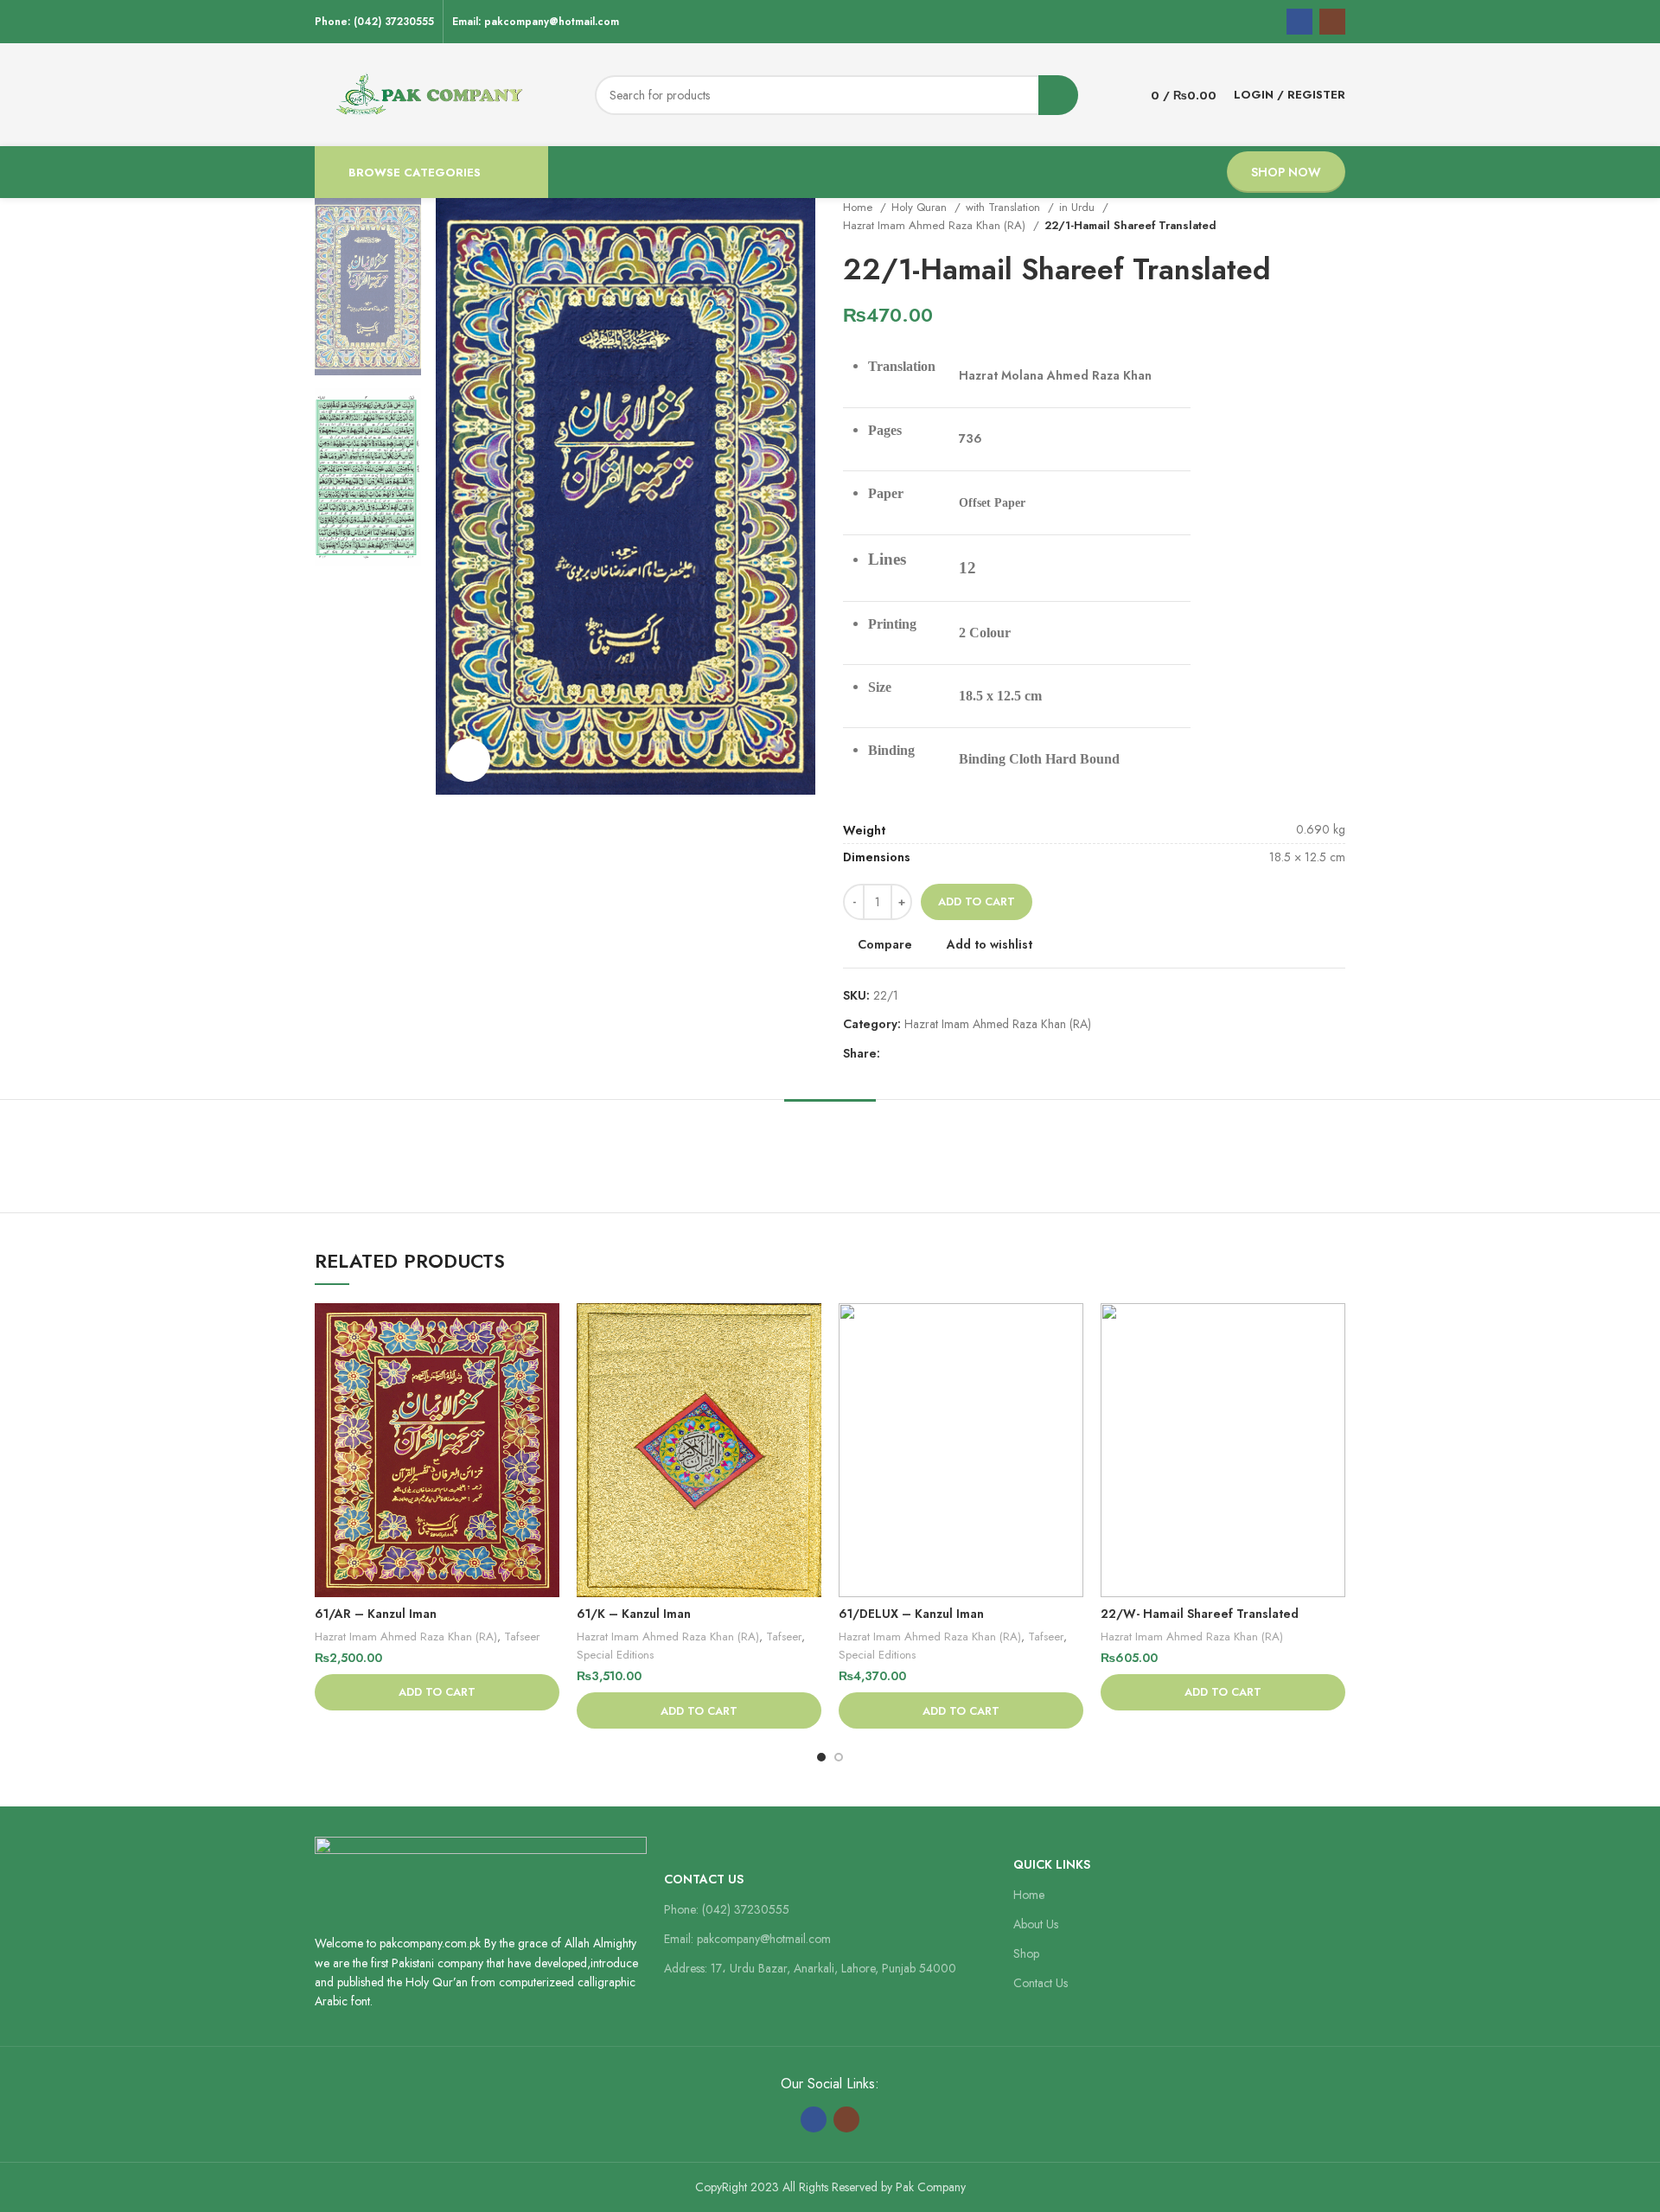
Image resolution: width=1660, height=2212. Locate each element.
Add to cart (977, 901)
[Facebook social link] (1299, 22)
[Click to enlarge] (469, 760)
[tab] (830, 1125)
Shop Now (1286, 172)
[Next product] (1337, 216)
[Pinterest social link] (934, 1053)
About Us (1036, 1924)
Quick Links (1052, 1864)
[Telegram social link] (974, 1053)
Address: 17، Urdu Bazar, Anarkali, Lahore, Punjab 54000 (810, 1968)
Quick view (546, 1370)
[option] (368, 287)
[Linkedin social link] (954, 1053)
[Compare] (546, 1331)
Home (859, 207)
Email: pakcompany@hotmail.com (747, 1939)
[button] (437, 1692)
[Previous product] (1302, 216)
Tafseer (522, 1637)
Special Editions (615, 1655)
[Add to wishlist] (546, 1409)
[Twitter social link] (914, 1053)
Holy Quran (921, 207)
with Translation (1005, 207)
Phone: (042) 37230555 (727, 1909)
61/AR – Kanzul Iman (376, 1614)
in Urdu (1079, 207)
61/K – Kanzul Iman (634, 1614)
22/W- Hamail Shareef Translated (1200, 1614)
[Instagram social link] (1332, 22)
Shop (1026, 1953)
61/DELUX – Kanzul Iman (911, 1614)
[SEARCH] (1058, 95)
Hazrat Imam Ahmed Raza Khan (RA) (936, 225)
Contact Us (704, 1879)
